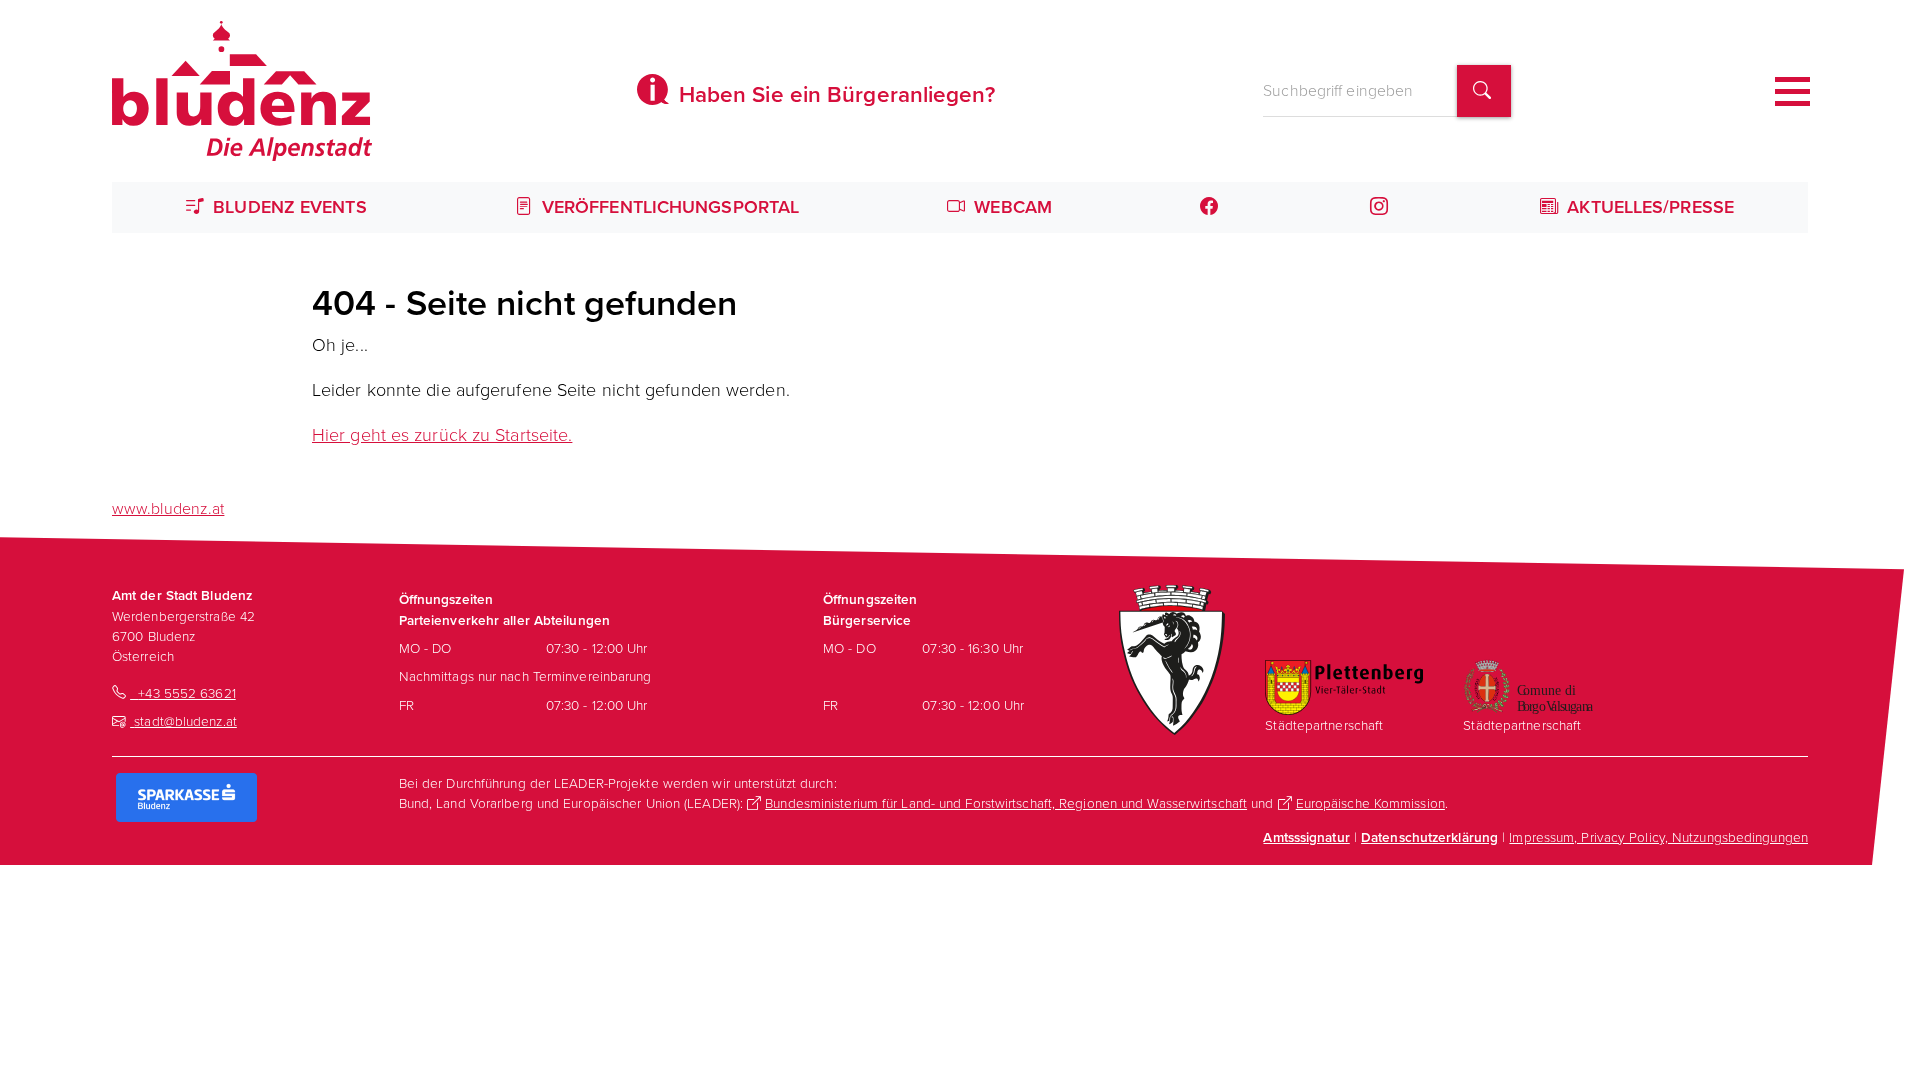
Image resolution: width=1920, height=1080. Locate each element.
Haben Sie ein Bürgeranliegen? (834, 94)
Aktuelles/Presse (1648, 207)
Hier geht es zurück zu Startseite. (442, 435)
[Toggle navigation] (1792, 91)
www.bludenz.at (168, 508)
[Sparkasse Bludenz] (186, 796)
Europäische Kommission (1370, 803)
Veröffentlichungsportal (668, 207)
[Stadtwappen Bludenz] (1172, 658)
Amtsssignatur (1306, 837)
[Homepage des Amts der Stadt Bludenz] (242, 91)
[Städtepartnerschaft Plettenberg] (1344, 686)
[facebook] (1211, 207)
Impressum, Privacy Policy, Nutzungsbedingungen (1658, 837)
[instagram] (1381, 207)
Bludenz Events (287, 207)
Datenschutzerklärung (1429, 837)
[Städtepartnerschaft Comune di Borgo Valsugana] (1528, 685)
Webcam (1010, 207)
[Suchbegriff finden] (1484, 91)
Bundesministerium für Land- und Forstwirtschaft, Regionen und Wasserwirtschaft (1006, 803)
